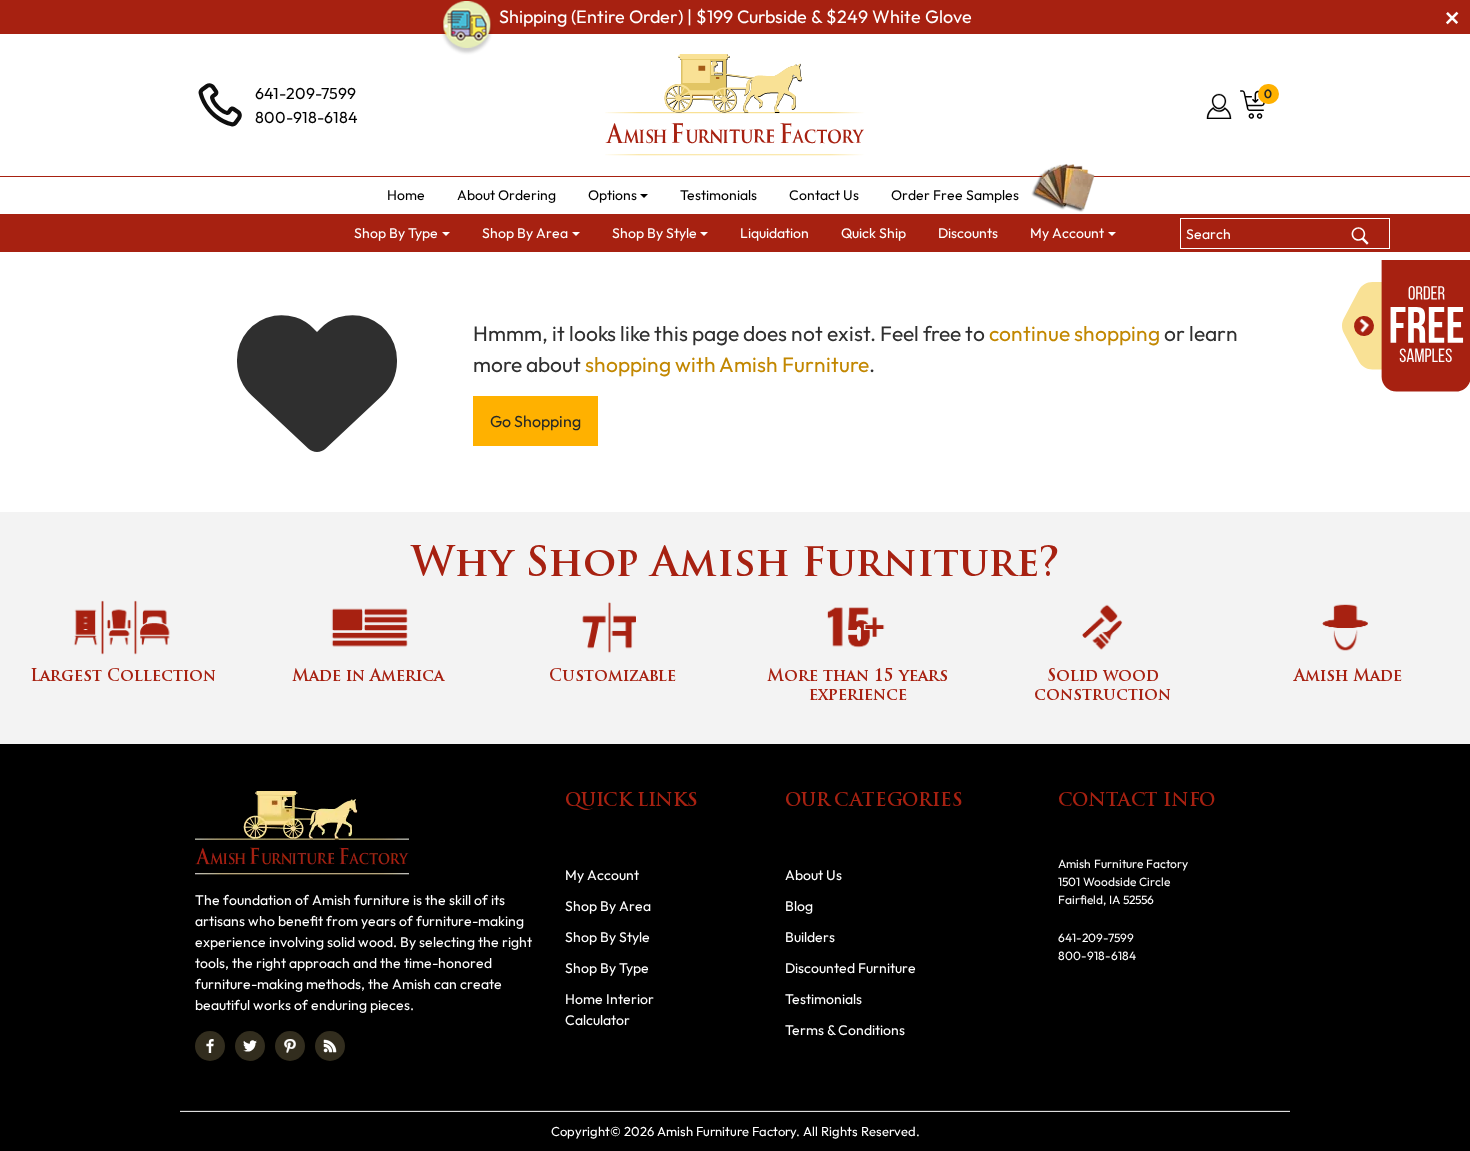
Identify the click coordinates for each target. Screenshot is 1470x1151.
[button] (618, 195)
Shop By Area (608, 906)
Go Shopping (535, 421)
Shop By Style (607, 937)
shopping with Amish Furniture (727, 364)
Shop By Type (607, 968)
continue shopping (1074, 333)
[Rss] (330, 1046)
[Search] (1360, 233)
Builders (810, 937)
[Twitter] (250, 1046)
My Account (602, 875)
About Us (813, 875)
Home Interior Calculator (609, 1009)
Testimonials (823, 999)
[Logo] (735, 105)
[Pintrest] (290, 1046)
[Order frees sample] (1406, 326)
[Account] (1220, 106)
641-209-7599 (305, 93)
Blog (799, 906)
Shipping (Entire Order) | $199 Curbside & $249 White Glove (735, 16)
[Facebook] (210, 1046)
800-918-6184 (306, 117)
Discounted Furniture (850, 968)
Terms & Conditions (845, 1030)
